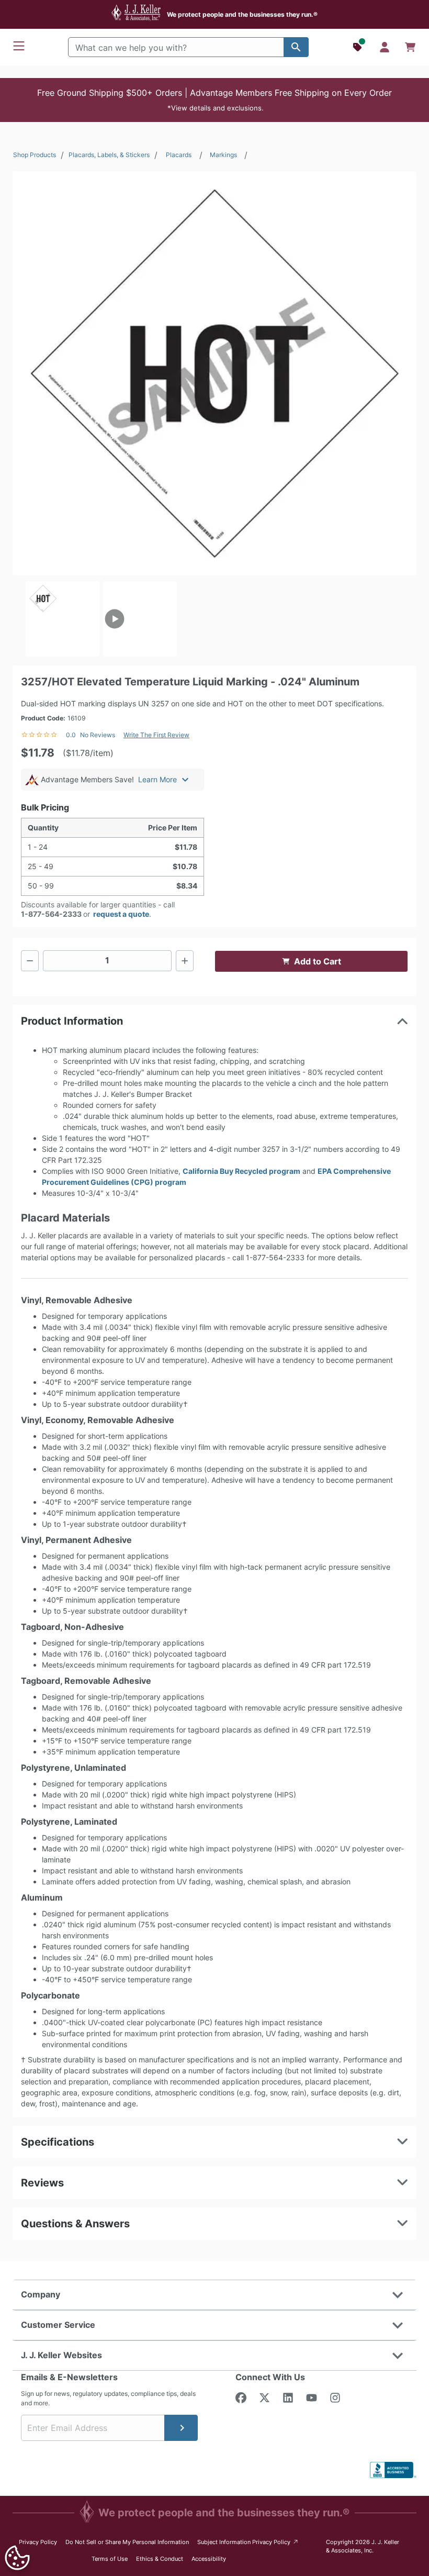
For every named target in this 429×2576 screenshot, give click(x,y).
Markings (223, 155)
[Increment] (185, 961)
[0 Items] (410, 47)
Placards (179, 155)
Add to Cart (318, 961)
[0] (410, 47)
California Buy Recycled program (241, 1171)
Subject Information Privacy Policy (248, 2542)
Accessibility (209, 2559)
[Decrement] (30, 961)
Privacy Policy (38, 2542)
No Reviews (98, 735)
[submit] (181, 2428)
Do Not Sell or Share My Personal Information (127, 2542)
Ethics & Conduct (160, 2559)
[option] (63, 619)
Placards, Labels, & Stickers (109, 155)
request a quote (121, 914)
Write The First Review (156, 735)
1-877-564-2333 (51, 914)
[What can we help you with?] (296, 47)
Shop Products (35, 155)
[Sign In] (385, 47)
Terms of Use (110, 2559)
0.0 (71, 735)
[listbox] (214, 619)
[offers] (358, 47)
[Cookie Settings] (17, 2558)
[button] (214, 100)
